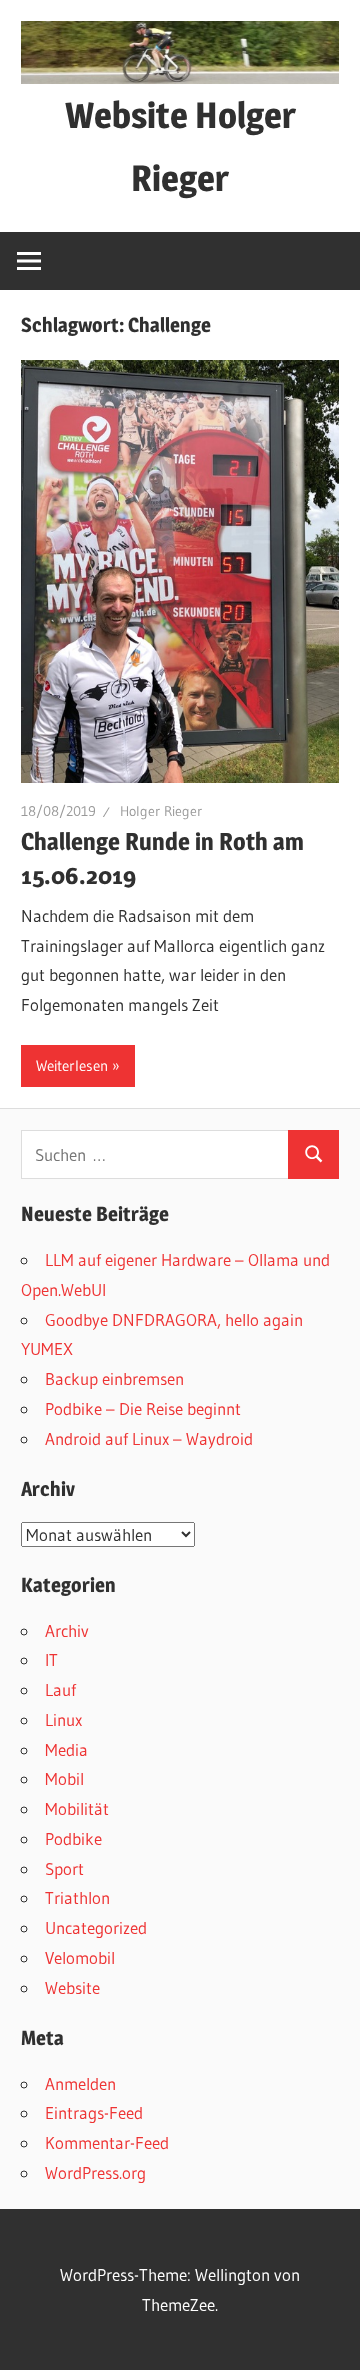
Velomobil (80, 1957)
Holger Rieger (161, 811)
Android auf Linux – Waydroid (149, 1438)
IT (51, 1659)
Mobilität (77, 1808)
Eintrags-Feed (94, 2112)
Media (66, 1749)
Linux (63, 1719)
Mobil (64, 1778)
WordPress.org (95, 2172)
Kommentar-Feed (107, 2142)
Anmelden (80, 2083)
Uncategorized (96, 1927)
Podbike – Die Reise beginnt (143, 1408)
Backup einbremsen (114, 1378)
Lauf (60, 1689)
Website (72, 1987)
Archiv (67, 1630)
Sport (64, 1868)
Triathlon (77, 1897)
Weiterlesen (72, 1065)
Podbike (73, 1838)
